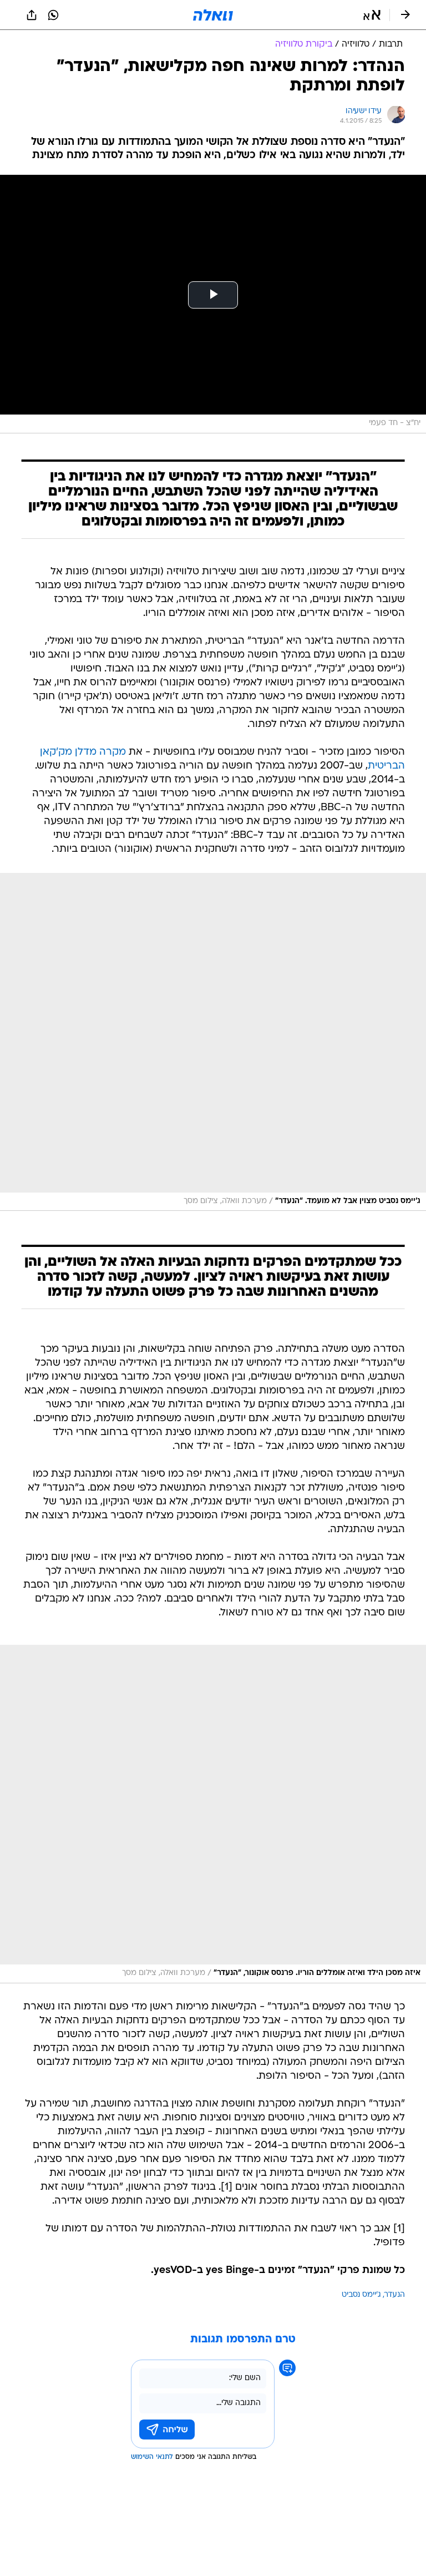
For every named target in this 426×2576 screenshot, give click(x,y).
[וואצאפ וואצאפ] (53, 15)
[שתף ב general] (32, 15)
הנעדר (395, 2295)
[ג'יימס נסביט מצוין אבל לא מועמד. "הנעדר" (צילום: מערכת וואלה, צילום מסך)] (213, 1042)
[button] (372, 15)
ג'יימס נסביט (361, 2295)
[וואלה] (213, 15)
